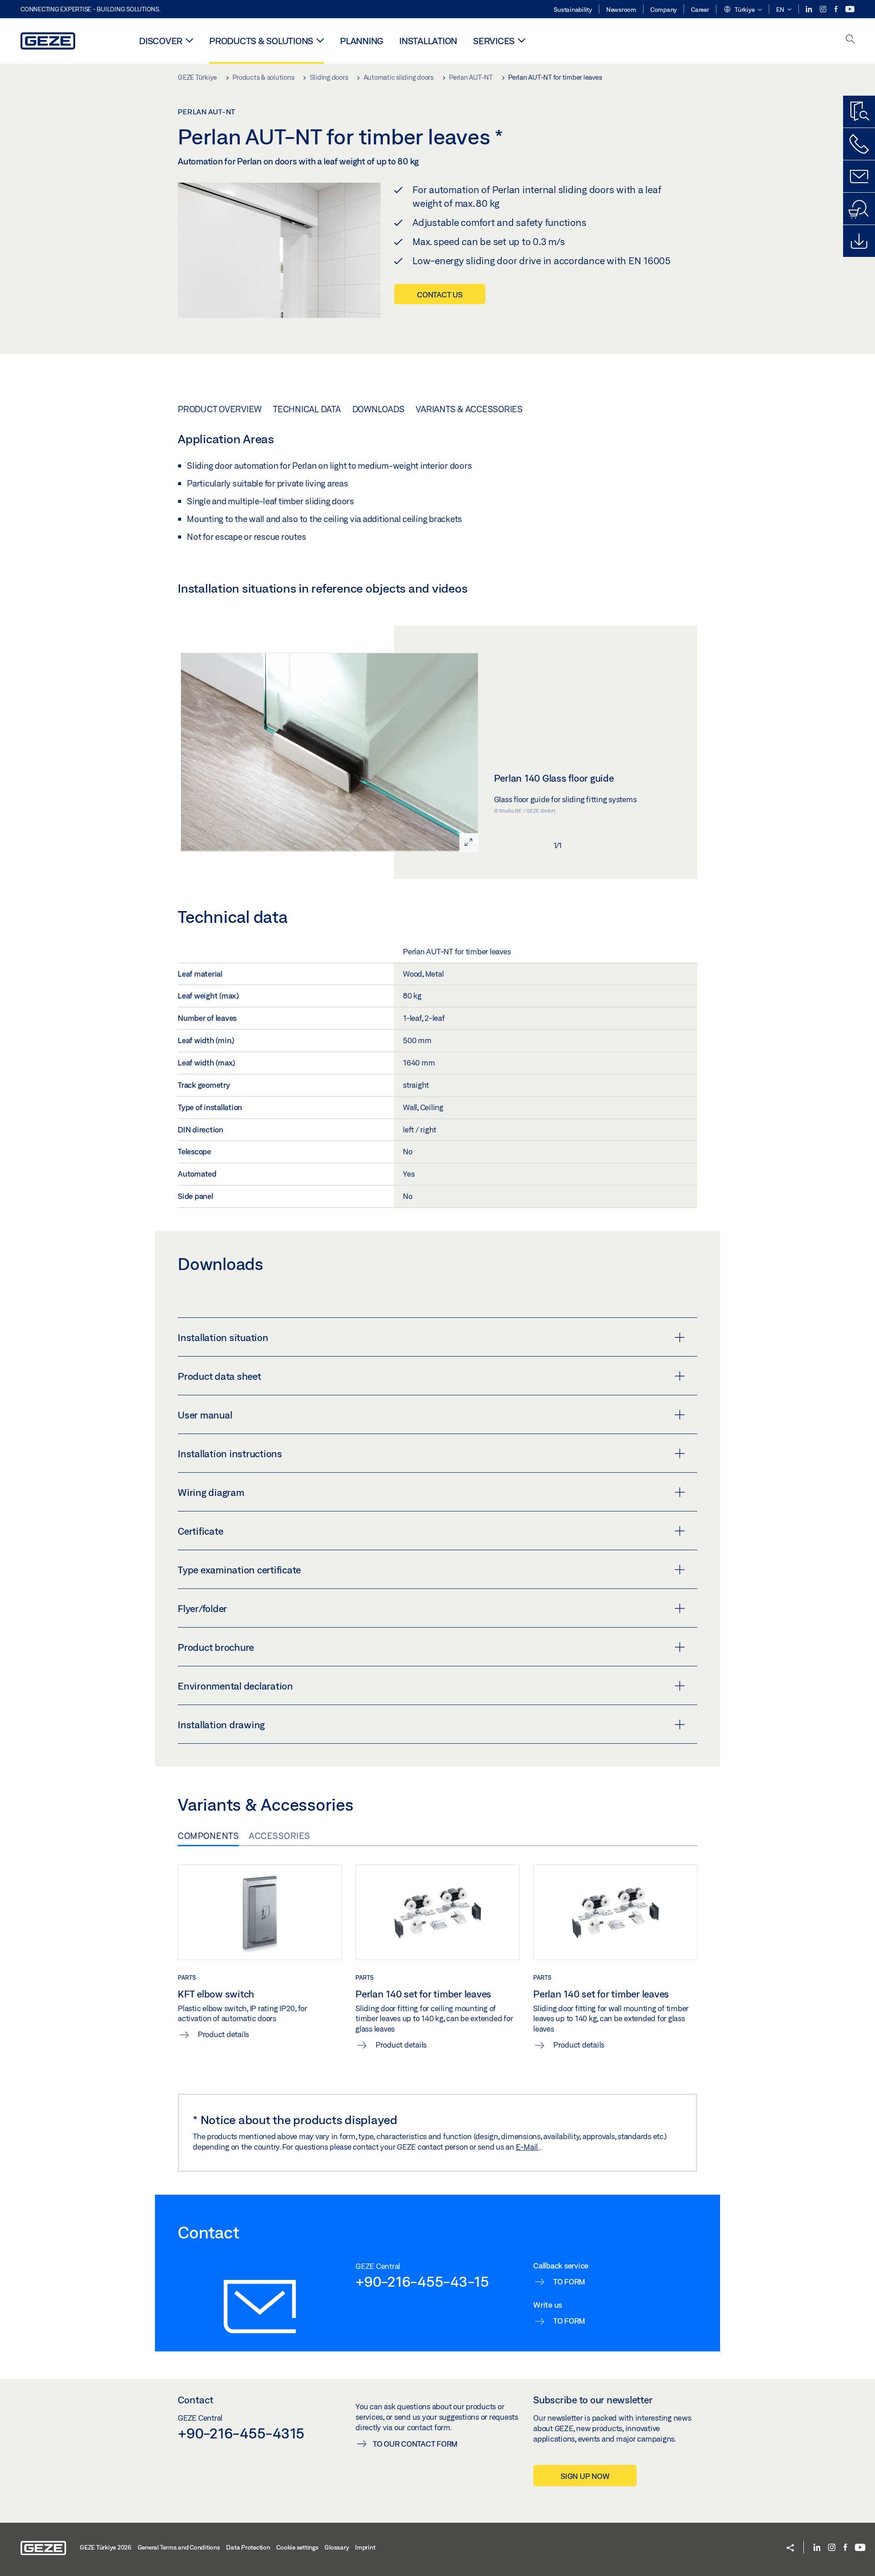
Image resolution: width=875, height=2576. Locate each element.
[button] (743, 10)
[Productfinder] (859, 112)
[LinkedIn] (810, 9)
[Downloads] (859, 241)
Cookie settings (297, 2547)
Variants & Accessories (469, 409)
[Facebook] (837, 9)
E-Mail (528, 2147)
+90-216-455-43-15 (422, 2281)
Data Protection (248, 2547)
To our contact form (415, 2444)
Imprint (365, 2547)
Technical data (307, 409)
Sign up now (585, 2476)
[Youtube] (850, 9)
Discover (161, 41)
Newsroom (621, 10)
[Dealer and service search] (859, 209)
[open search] (850, 40)
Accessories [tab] (280, 1836)
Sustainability (573, 10)
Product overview (220, 409)
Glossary (337, 2547)
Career (700, 10)
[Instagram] (824, 9)
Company (664, 10)
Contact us (440, 294)
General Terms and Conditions (179, 2547)
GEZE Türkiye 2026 (106, 2547)
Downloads (378, 409)
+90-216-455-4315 (241, 2433)
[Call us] (859, 144)
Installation (428, 41)
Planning (362, 41)
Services (494, 41)
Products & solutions (261, 41)
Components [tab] (208, 1836)
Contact (196, 2400)
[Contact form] (859, 176)
